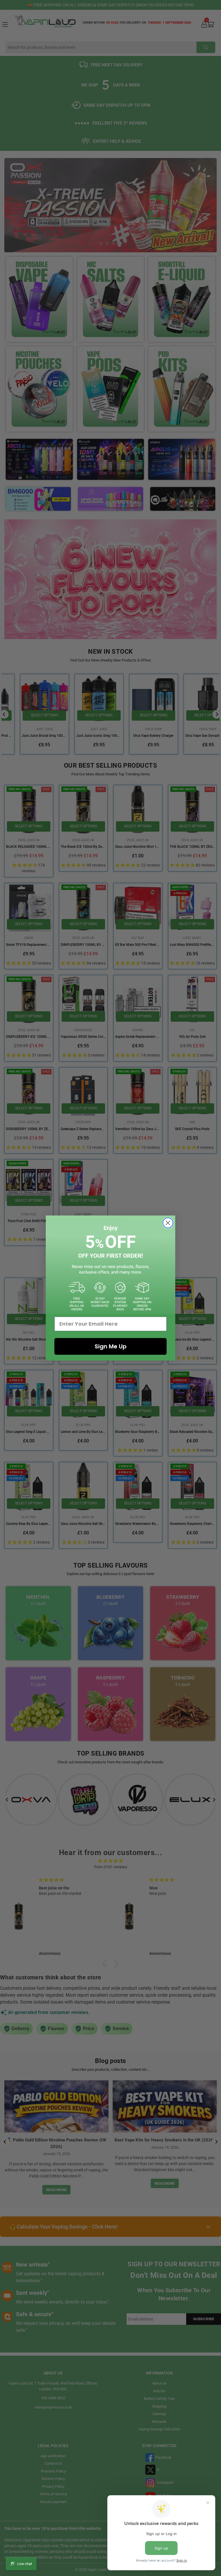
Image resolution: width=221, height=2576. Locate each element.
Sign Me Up (111, 1346)
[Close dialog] (168, 1223)
